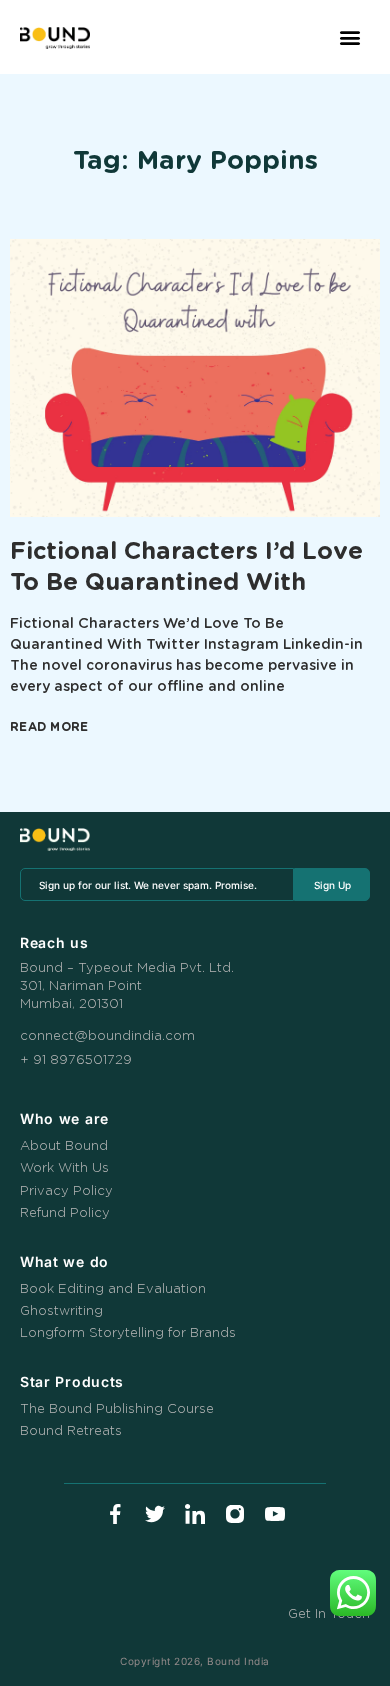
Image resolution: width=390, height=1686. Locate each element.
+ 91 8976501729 (76, 1060)
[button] (350, 37)
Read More (49, 727)
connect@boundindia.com (107, 1036)
